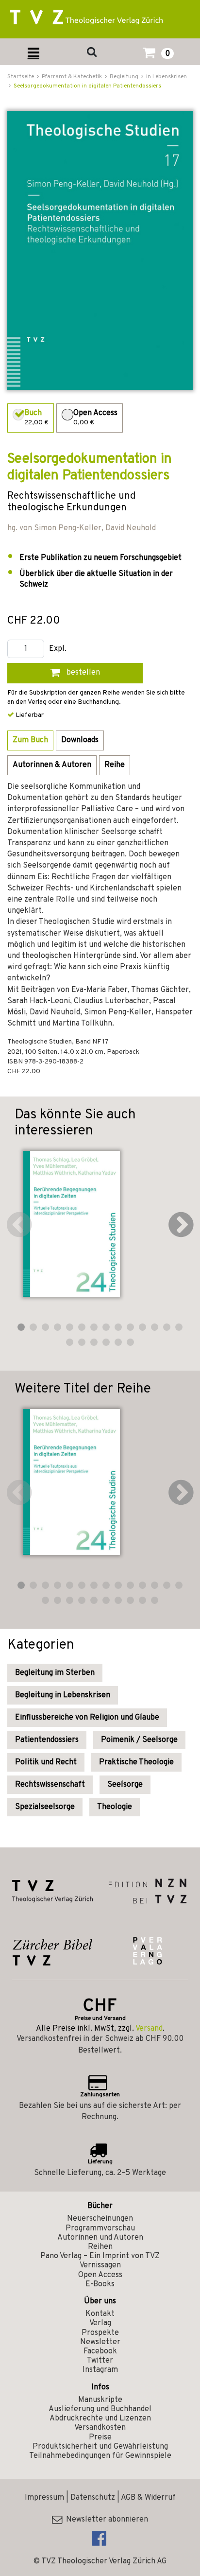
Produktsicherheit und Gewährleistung (100, 2447)
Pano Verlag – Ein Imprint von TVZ (100, 2256)
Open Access (100, 2275)
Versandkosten (100, 2428)
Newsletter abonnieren (105, 2520)
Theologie (115, 1807)
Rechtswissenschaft (50, 1785)
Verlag (100, 2323)
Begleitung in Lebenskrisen (63, 1695)
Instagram (100, 2370)
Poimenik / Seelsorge (139, 1740)
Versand (149, 2029)
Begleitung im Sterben (55, 1673)
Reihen (100, 2247)
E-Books (100, 2284)
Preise (100, 2437)
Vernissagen (100, 2265)
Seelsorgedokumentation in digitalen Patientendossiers (87, 86)
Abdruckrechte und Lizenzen (100, 2419)
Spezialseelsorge (45, 1807)
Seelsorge (125, 1785)
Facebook (100, 2351)
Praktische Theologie (136, 1762)
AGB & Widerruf (148, 2498)
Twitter (100, 2361)
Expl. (58, 649)
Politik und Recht (46, 1762)
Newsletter (100, 2342)
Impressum (44, 2498)
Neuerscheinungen (100, 2219)
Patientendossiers (47, 1740)
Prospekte (100, 2333)
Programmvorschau (100, 2228)
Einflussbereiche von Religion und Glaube (87, 1718)
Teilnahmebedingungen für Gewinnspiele (100, 2456)
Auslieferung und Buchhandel (100, 2409)
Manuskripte (100, 2400)
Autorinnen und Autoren (100, 2238)
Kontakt (100, 2314)
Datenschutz (93, 2498)
